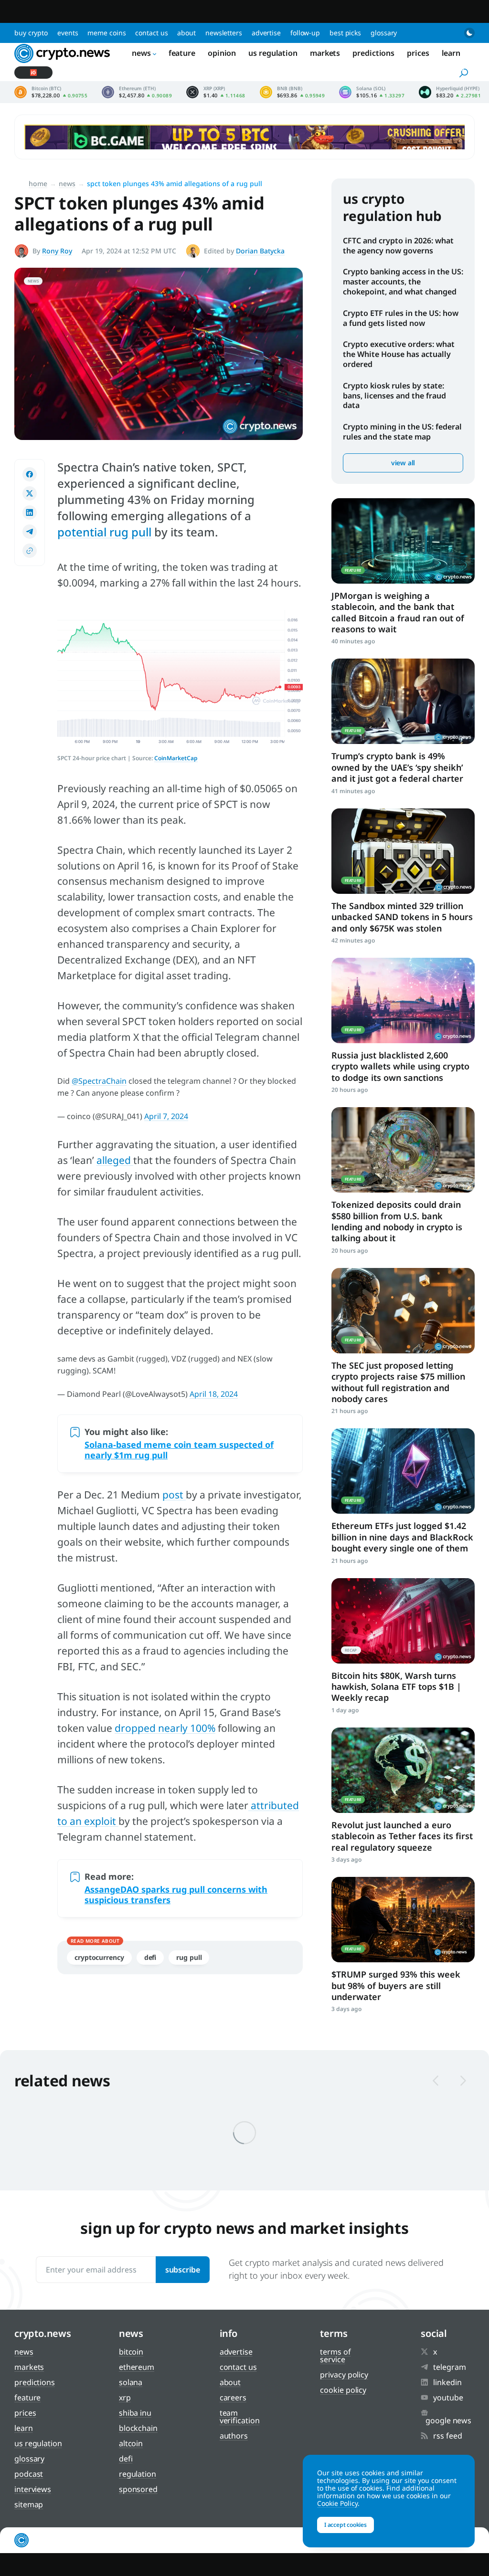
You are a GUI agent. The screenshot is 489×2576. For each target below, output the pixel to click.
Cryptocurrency (99, 1957)
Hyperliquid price (450, 92)
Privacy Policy (344, 2375)
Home (38, 183)
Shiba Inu (135, 2413)
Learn (451, 53)
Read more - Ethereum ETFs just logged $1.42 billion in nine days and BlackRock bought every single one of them (403, 1471)
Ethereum (137, 2367)
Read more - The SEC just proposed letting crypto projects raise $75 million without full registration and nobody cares (403, 1311)
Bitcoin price (51, 92)
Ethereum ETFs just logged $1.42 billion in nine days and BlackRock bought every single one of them (402, 1537)
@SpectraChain (99, 1081)
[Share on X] (30, 493)
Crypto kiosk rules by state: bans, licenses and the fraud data (394, 396)
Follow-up (305, 33)
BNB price (292, 92)
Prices (418, 53)
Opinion (222, 53)
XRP (125, 2398)
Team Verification (240, 2417)
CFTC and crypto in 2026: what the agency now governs (398, 246)
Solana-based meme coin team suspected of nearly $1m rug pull (179, 1450)
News (141, 53)
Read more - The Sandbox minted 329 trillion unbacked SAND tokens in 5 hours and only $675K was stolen (403, 851)
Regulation (138, 2474)
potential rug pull (104, 532)
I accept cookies (345, 2525)
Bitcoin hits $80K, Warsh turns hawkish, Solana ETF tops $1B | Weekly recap (396, 1687)
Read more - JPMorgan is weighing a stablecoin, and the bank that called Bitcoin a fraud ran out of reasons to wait (403, 541)
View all (403, 463)
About (186, 33)
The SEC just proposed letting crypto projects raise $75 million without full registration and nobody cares (398, 1382)
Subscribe (183, 2270)
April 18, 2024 (214, 1394)
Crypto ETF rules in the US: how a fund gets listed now (401, 318)
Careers (233, 2398)
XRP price (216, 92)
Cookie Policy (343, 2390)
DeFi (150, 1957)
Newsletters (224, 33)
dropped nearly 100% (165, 1728)
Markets (325, 53)
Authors (234, 2436)
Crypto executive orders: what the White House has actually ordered (399, 354)
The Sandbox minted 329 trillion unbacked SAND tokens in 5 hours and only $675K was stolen (402, 917)
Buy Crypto (31, 33)
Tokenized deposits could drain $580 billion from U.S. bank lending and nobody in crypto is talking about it (397, 1221)
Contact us (151, 33)
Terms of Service (335, 2356)
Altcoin (131, 2443)
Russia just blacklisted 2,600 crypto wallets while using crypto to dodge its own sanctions (400, 1066)
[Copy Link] (30, 551)
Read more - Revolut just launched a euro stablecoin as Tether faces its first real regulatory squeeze (403, 1770)
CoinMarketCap (176, 758)
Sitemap (29, 2504)
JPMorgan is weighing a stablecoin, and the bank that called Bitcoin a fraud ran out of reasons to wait (398, 612)
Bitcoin (131, 2352)
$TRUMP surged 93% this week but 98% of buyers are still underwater (396, 1985)
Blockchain (138, 2428)
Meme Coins (106, 33)
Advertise (266, 33)
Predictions (373, 53)
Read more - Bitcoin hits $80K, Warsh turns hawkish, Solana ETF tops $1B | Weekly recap (403, 1621)
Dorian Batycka (260, 251)
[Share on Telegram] (30, 532)
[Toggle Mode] (469, 33)
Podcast (29, 2474)
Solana (131, 2382)
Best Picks (345, 33)
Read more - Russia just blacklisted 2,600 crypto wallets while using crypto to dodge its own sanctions (403, 1000)
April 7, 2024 (166, 1116)
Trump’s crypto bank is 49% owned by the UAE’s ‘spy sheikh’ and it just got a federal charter (397, 767)
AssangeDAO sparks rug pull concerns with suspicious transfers (176, 1895)
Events (68, 33)
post (174, 1495)
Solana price (372, 92)
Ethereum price (137, 92)
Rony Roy (57, 251)
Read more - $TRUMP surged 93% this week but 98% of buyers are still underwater (403, 1920)
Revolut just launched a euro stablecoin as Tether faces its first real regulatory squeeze (402, 1836)
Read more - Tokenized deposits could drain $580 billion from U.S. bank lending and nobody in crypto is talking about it (403, 1150)
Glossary (384, 33)
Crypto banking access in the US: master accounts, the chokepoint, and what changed (403, 282)
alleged (115, 1160)
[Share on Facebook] (30, 474)
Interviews (33, 2489)
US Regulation (273, 53)
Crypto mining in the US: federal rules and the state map (402, 432)
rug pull (189, 1957)
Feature (182, 53)
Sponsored (138, 2489)
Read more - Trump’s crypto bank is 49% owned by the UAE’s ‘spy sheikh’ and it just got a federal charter (403, 701)
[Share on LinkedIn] (30, 513)
